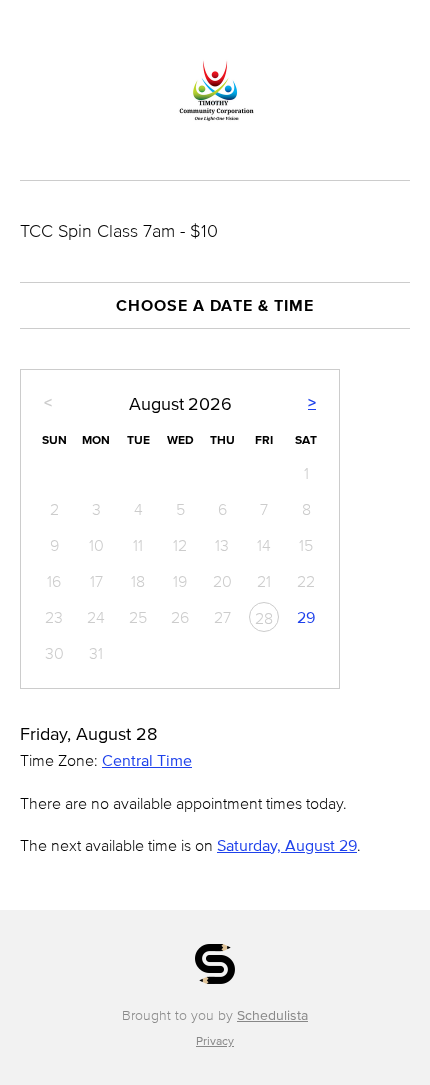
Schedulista (272, 1015)
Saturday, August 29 (287, 845)
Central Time (147, 760)
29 (306, 617)
